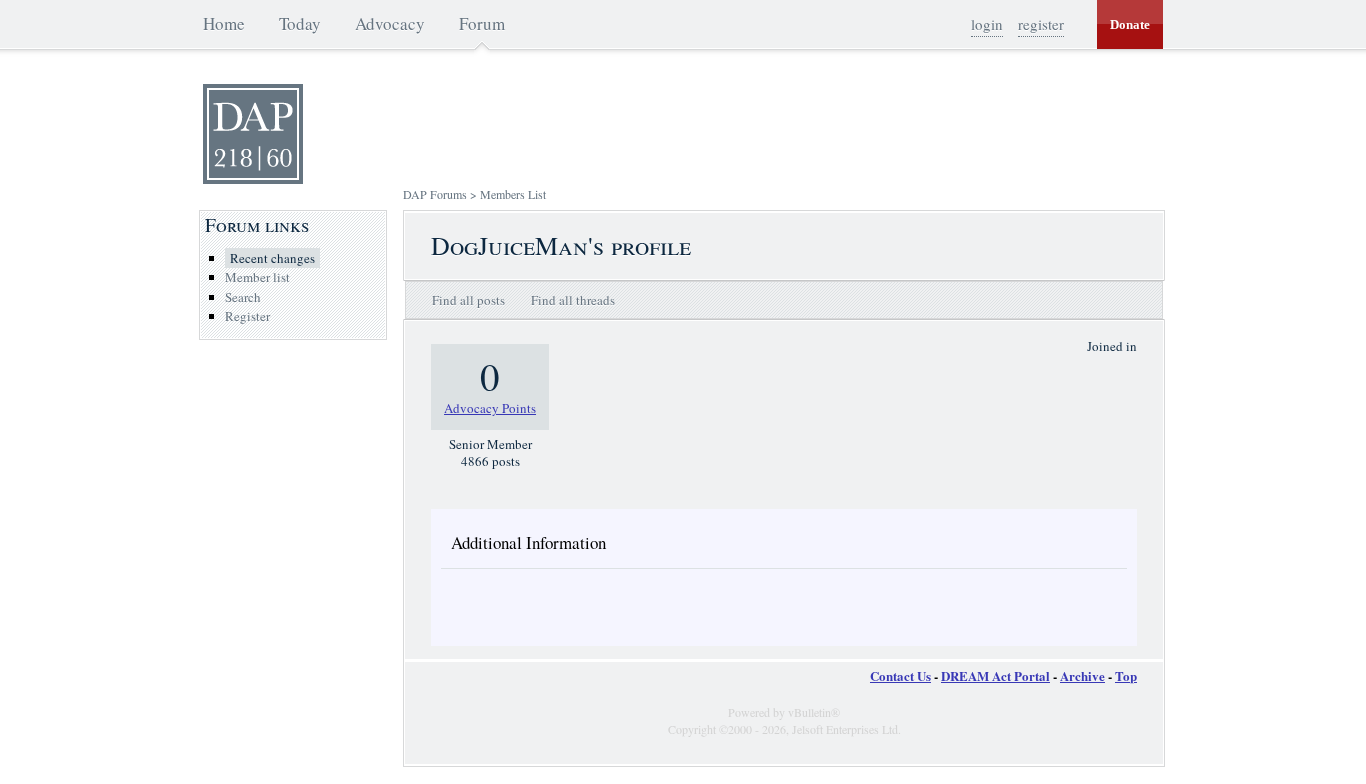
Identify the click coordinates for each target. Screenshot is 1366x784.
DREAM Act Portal (995, 675)
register (1041, 24)
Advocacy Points (490, 408)
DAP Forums (435, 194)
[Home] (253, 179)
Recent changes (272, 258)
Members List (513, 194)
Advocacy (390, 23)
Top (1126, 675)
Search (243, 297)
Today (300, 23)
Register (247, 316)
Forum (482, 23)
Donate (1130, 24)
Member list (257, 277)
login (987, 24)
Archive (1082, 675)
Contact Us (900, 675)
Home (224, 23)
